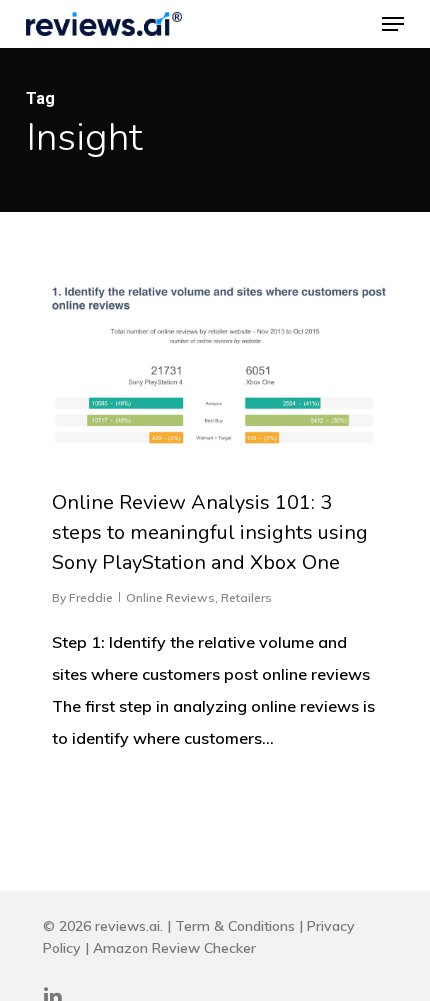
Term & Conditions (235, 926)
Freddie (91, 597)
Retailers (246, 597)
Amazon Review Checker (174, 948)
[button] (393, 24)
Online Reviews (170, 597)
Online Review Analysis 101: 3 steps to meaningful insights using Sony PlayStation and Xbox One (210, 532)
